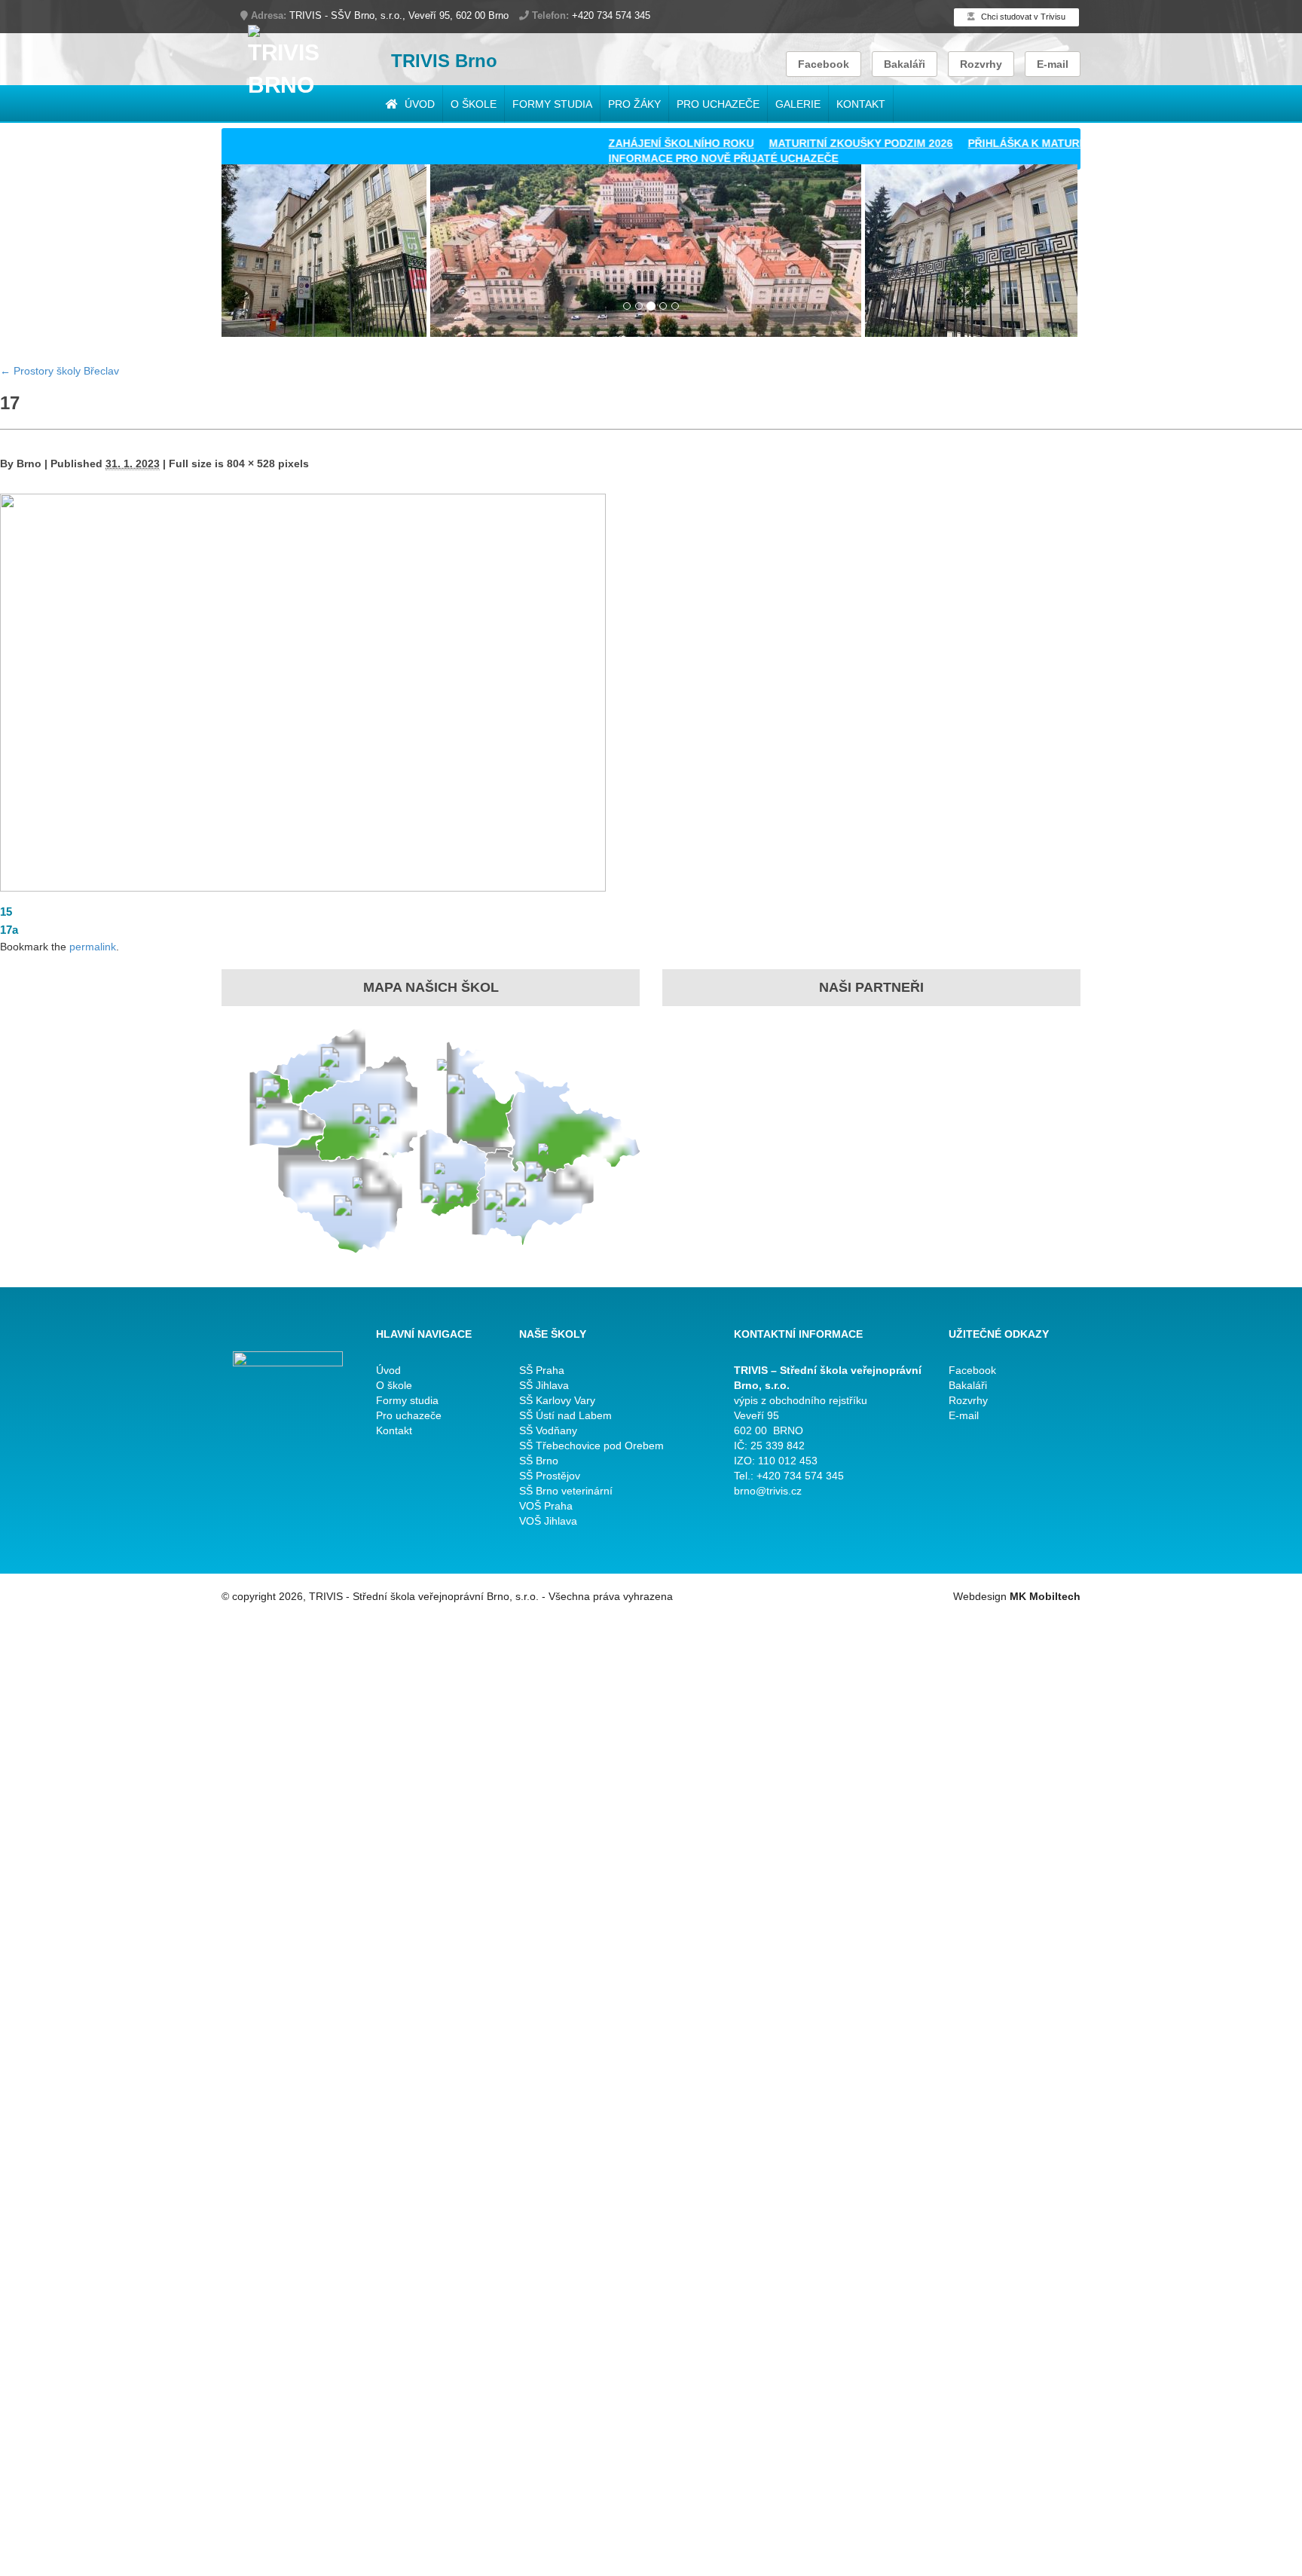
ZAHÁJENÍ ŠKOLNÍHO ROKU (633, 143)
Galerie (798, 104)
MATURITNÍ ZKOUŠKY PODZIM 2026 (813, 143)
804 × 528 (251, 463)
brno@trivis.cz (768, 1491)
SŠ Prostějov (550, 1476)
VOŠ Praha (546, 1506)
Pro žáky (634, 104)
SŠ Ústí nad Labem (565, 1415)
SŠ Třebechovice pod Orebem (591, 1446)
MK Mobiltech (1045, 1596)
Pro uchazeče (718, 104)
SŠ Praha (542, 1370)
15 (6, 912)
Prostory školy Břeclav (60, 371)
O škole (474, 104)
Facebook (824, 64)
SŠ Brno (539, 1461)
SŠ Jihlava (544, 1385)
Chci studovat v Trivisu (1022, 17)
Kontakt (861, 104)
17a (9, 930)
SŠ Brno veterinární (566, 1491)
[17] (303, 691)
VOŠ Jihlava (548, 1521)
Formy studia (552, 104)
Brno (29, 463)
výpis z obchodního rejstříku (801, 1400)
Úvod (418, 104)
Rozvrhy (981, 64)
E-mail (1053, 64)
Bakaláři (905, 64)
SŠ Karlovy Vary (557, 1400)
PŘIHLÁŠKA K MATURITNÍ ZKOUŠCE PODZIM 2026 (1049, 143)
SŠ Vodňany (548, 1430)
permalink (93, 947)
